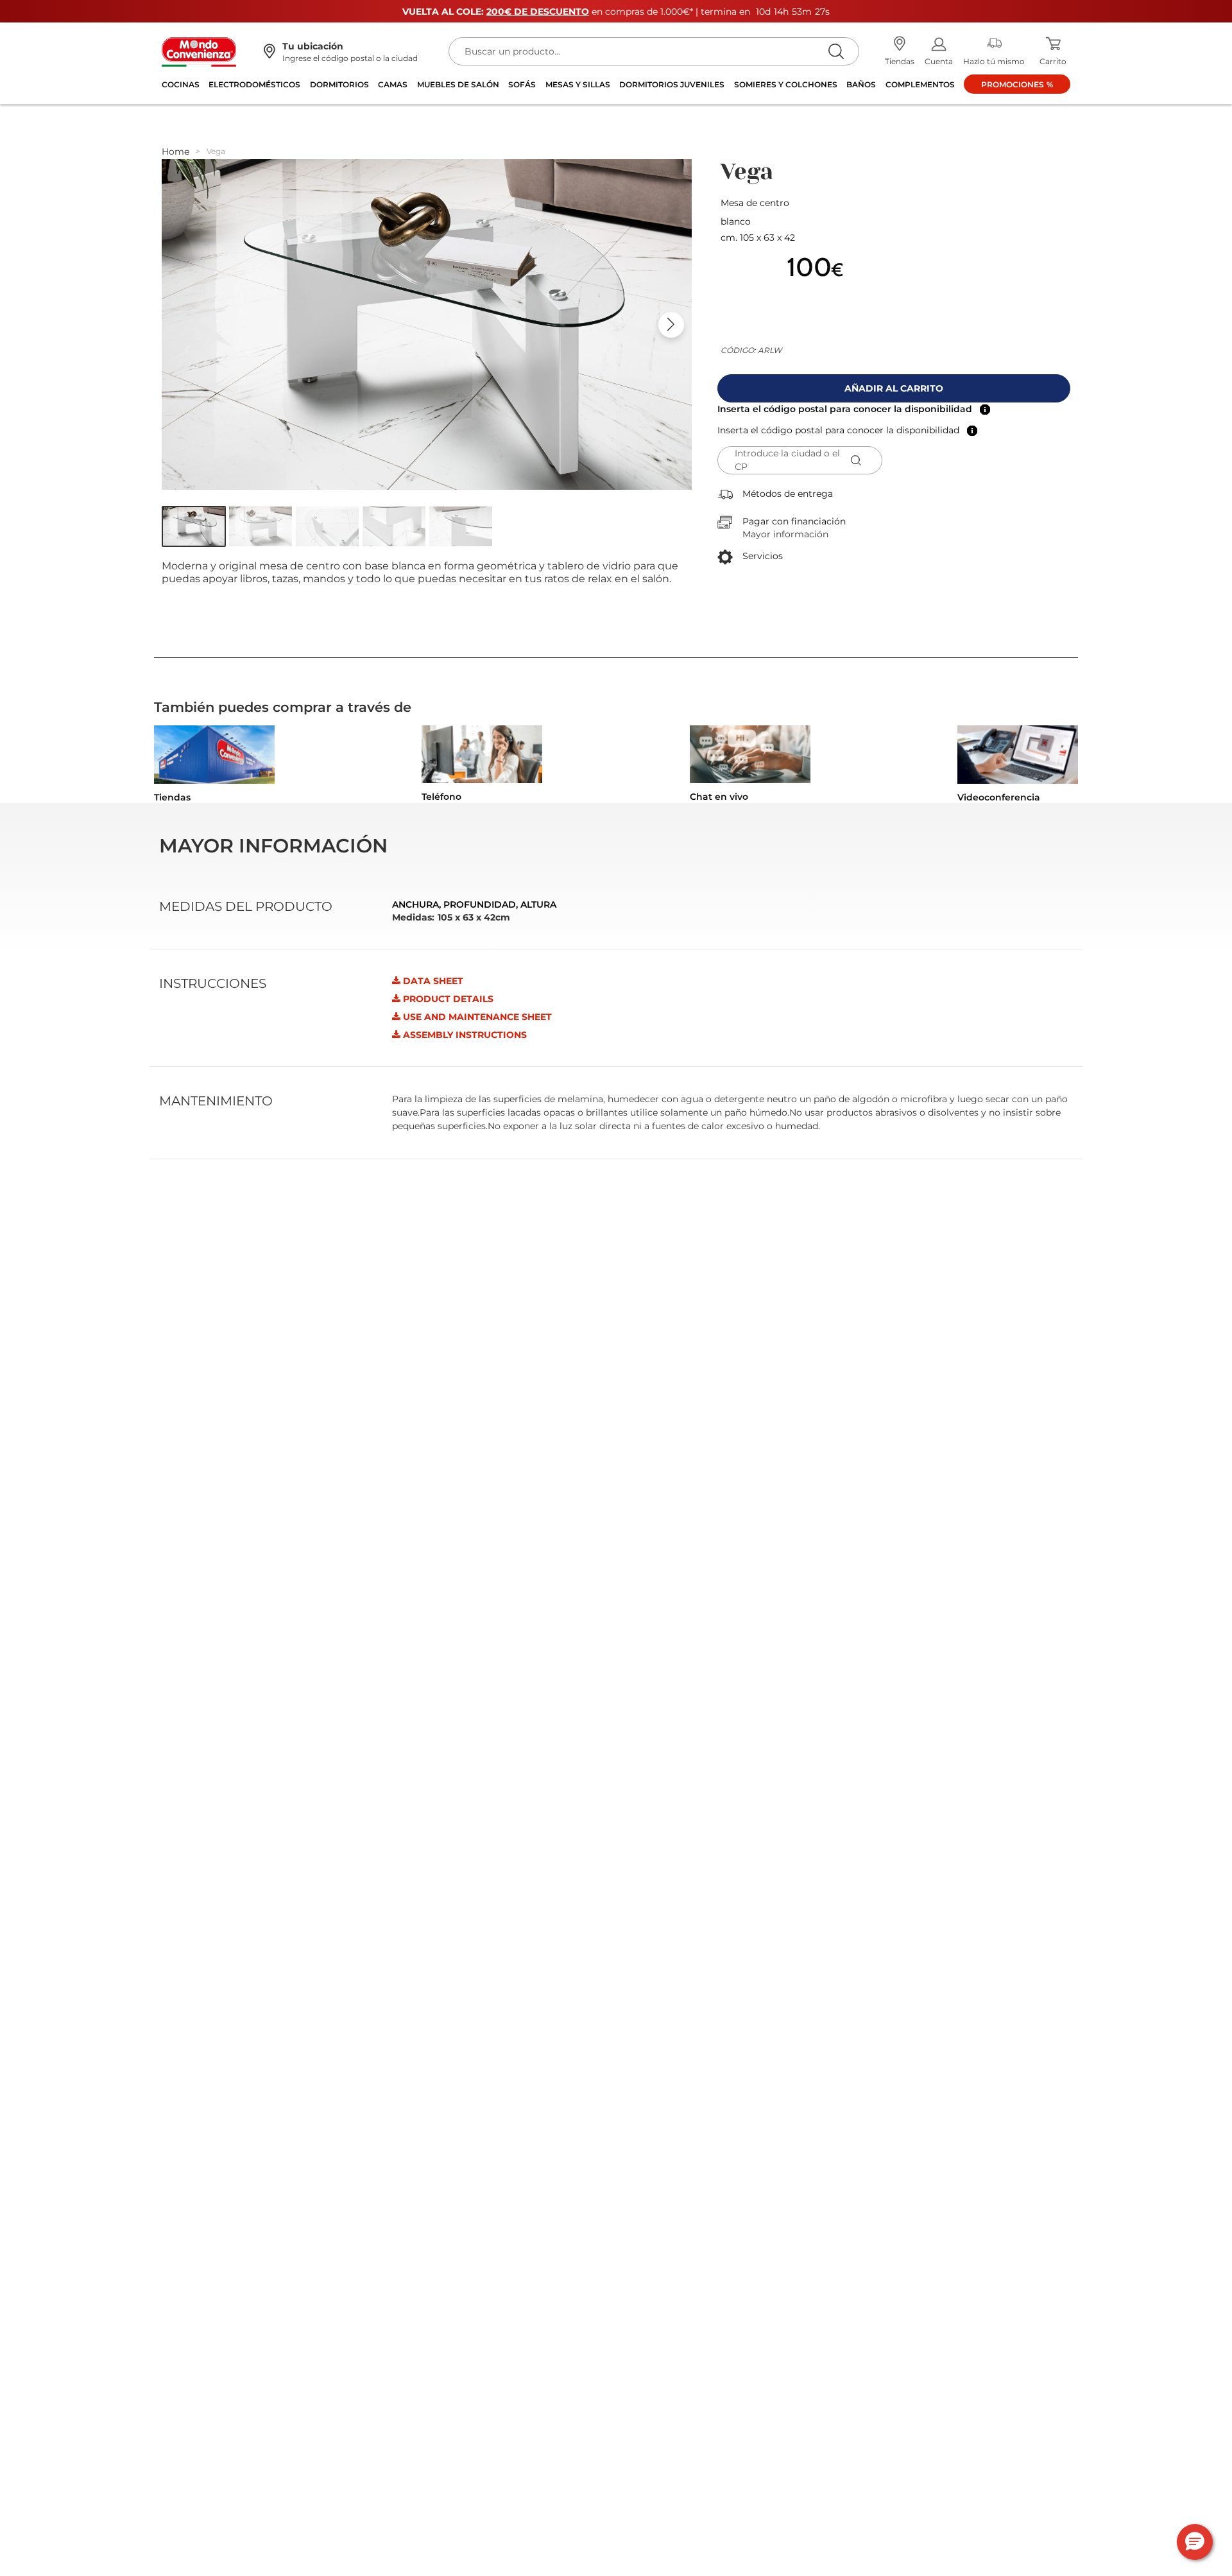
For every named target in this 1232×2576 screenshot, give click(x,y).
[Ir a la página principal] (199, 51)
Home (175, 151)
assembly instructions (465, 1035)
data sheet (433, 981)
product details (448, 999)
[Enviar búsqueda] (836, 51)
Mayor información (785, 534)
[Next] (671, 325)
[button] (194, 526)
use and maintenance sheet (477, 1017)
